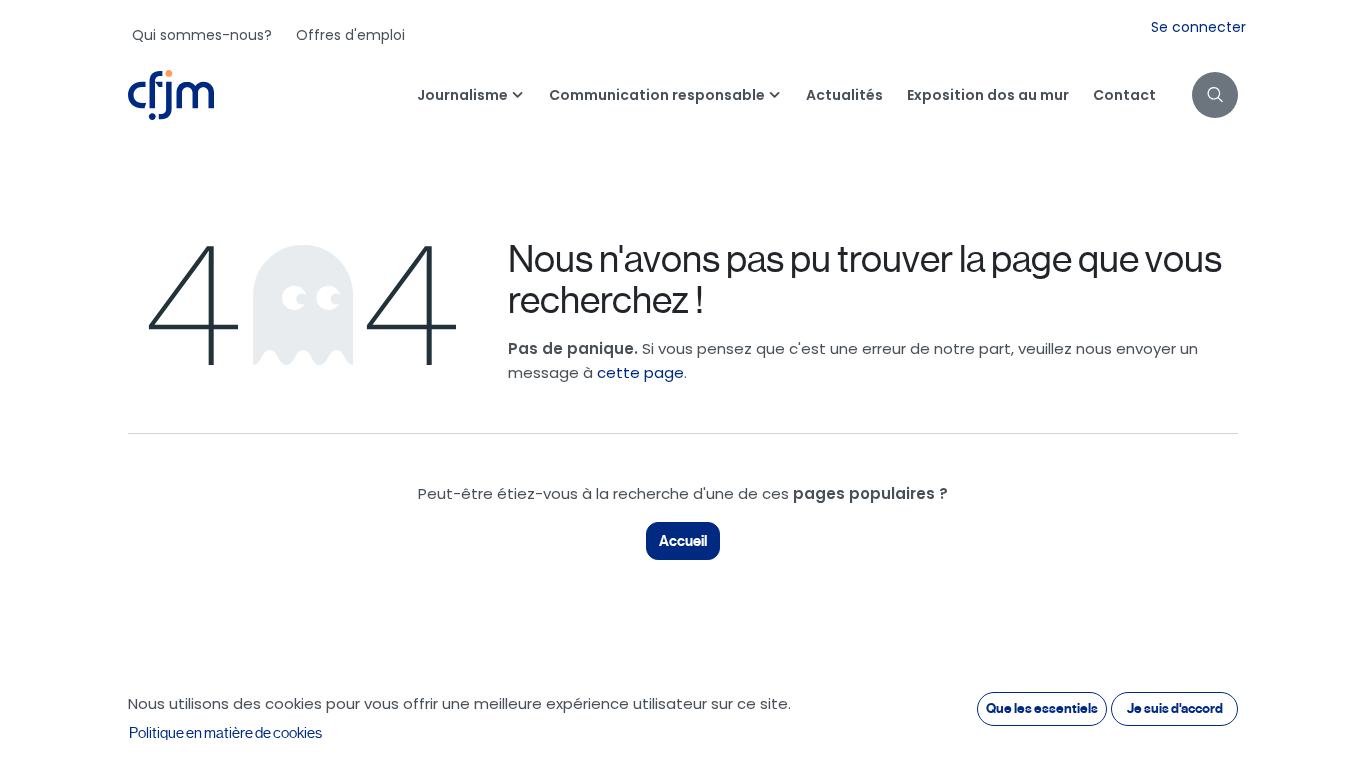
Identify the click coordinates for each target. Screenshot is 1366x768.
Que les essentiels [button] (1042, 708)
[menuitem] (202, 35)
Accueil (683, 541)
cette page (640, 372)
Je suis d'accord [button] (1175, 708)
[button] (1215, 95)
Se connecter (1198, 27)
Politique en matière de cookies (225, 733)
